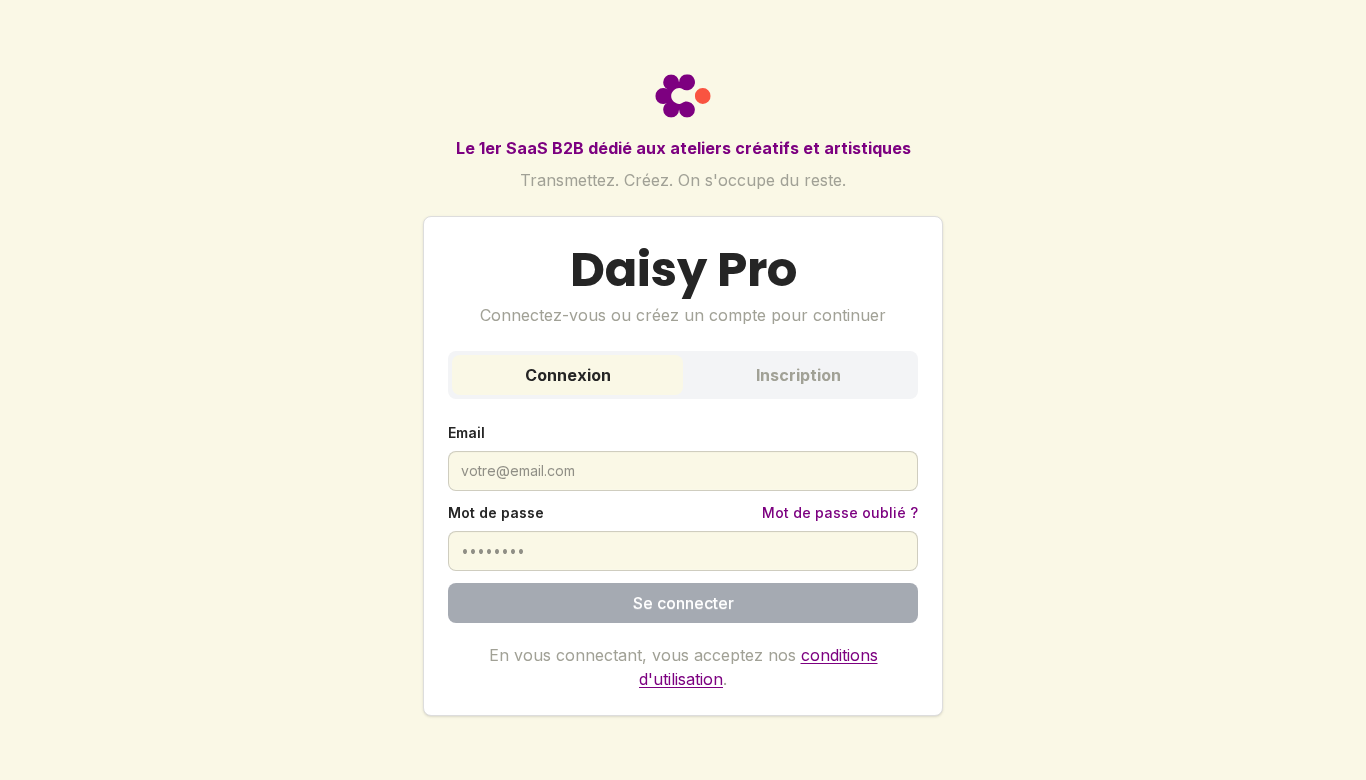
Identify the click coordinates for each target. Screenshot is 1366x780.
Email (466, 432)
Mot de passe (496, 512)
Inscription (798, 375)
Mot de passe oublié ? (840, 512)
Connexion (568, 375)
